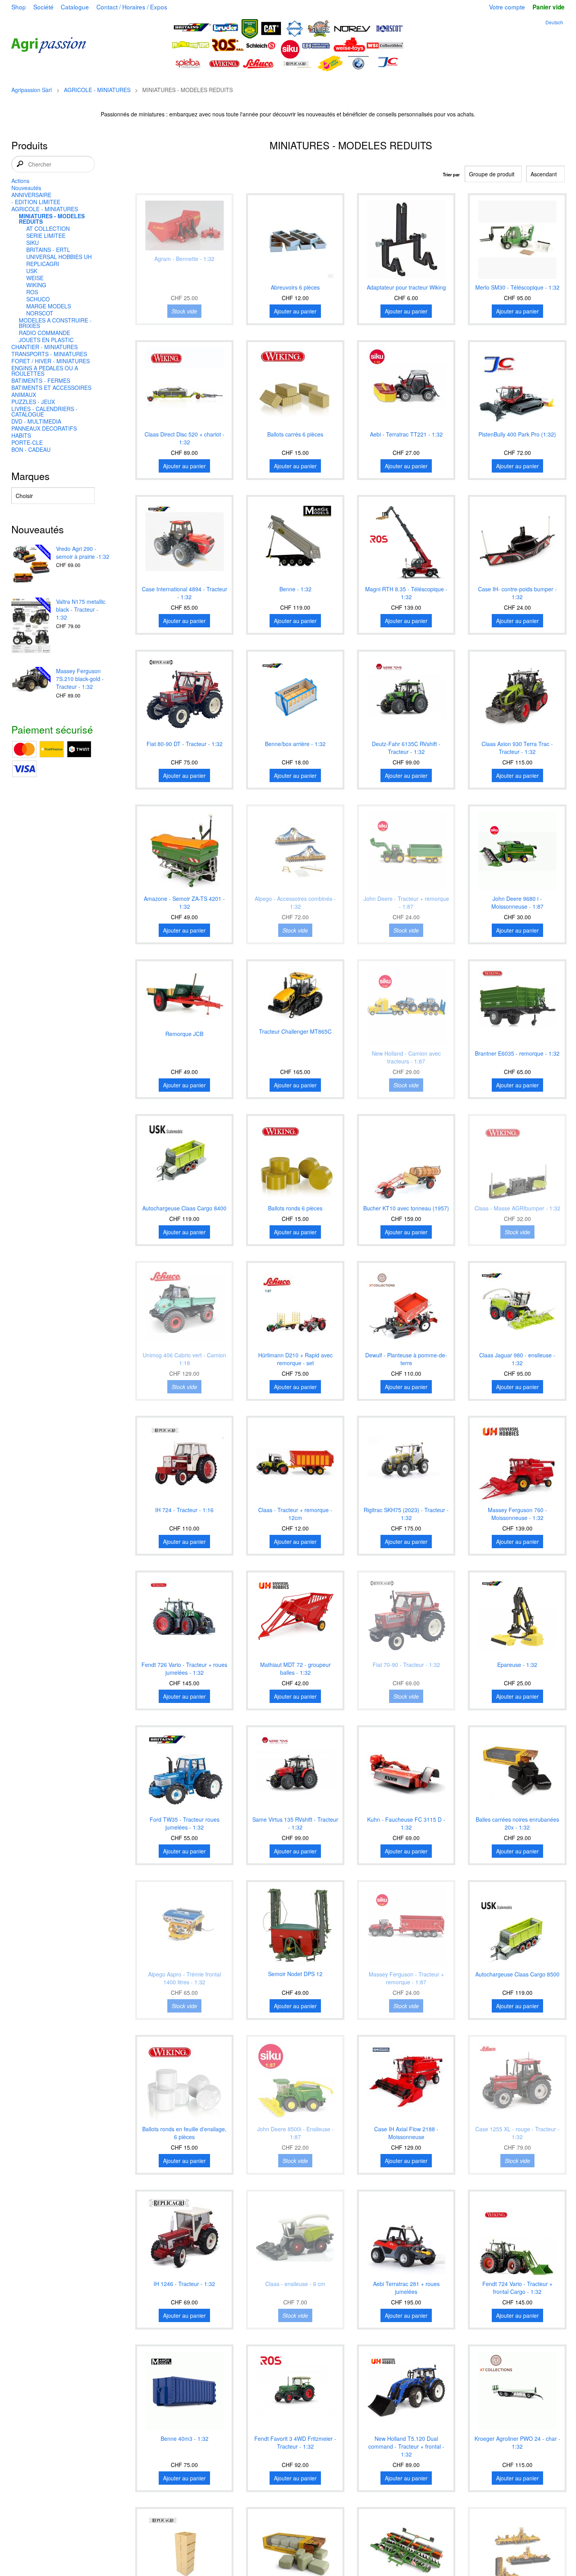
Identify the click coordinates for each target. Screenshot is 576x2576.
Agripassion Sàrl (32, 90)
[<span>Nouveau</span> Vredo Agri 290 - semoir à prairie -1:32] (31, 565)
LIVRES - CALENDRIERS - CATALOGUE (44, 411)
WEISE (35, 278)
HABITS (21, 435)
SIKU (33, 243)
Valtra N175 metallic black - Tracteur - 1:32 (81, 609)
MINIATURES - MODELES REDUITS (52, 219)
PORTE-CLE (27, 442)
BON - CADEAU (31, 449)
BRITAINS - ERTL (48, 250)
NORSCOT (40, 313)
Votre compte (507, 7)
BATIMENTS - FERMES (41, 380)
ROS (32, 292)
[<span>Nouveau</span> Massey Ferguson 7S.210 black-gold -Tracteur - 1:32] (31, 680)
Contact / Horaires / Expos (132, 7)
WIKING (36, 285)
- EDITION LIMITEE (36, 202)
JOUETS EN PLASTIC (46, 340)
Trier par (451, 174)
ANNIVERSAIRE (31, 195)
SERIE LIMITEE (46, 235)
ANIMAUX (24, 395)
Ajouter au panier (295, 311)
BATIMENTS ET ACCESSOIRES (51, 388)
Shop (19, 7)
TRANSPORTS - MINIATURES (49, 354)
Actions (20, 181)
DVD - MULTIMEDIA (36, 421)
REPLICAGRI (43, 264)
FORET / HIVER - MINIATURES (51, 361)
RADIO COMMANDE (44, 333)
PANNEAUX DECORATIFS (44, 428)
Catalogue (75, 7)
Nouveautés (26, 188)
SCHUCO (38, 299)
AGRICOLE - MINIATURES (97, 90)
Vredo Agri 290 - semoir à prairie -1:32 (83, 553)
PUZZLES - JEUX (33, 402)
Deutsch (554, 22)
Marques (31, 476)
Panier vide (548, 7)
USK (32, 271)
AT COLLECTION (48, 228)
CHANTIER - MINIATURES (44, 347)
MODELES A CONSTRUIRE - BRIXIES (55, 323)
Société (43, 7)
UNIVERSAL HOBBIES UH (59, 257)
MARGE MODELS (49, 306)
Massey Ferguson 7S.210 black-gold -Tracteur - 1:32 (80, 679)
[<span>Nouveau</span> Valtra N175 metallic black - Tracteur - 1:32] (31, 626)
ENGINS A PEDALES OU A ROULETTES (45, 371)
